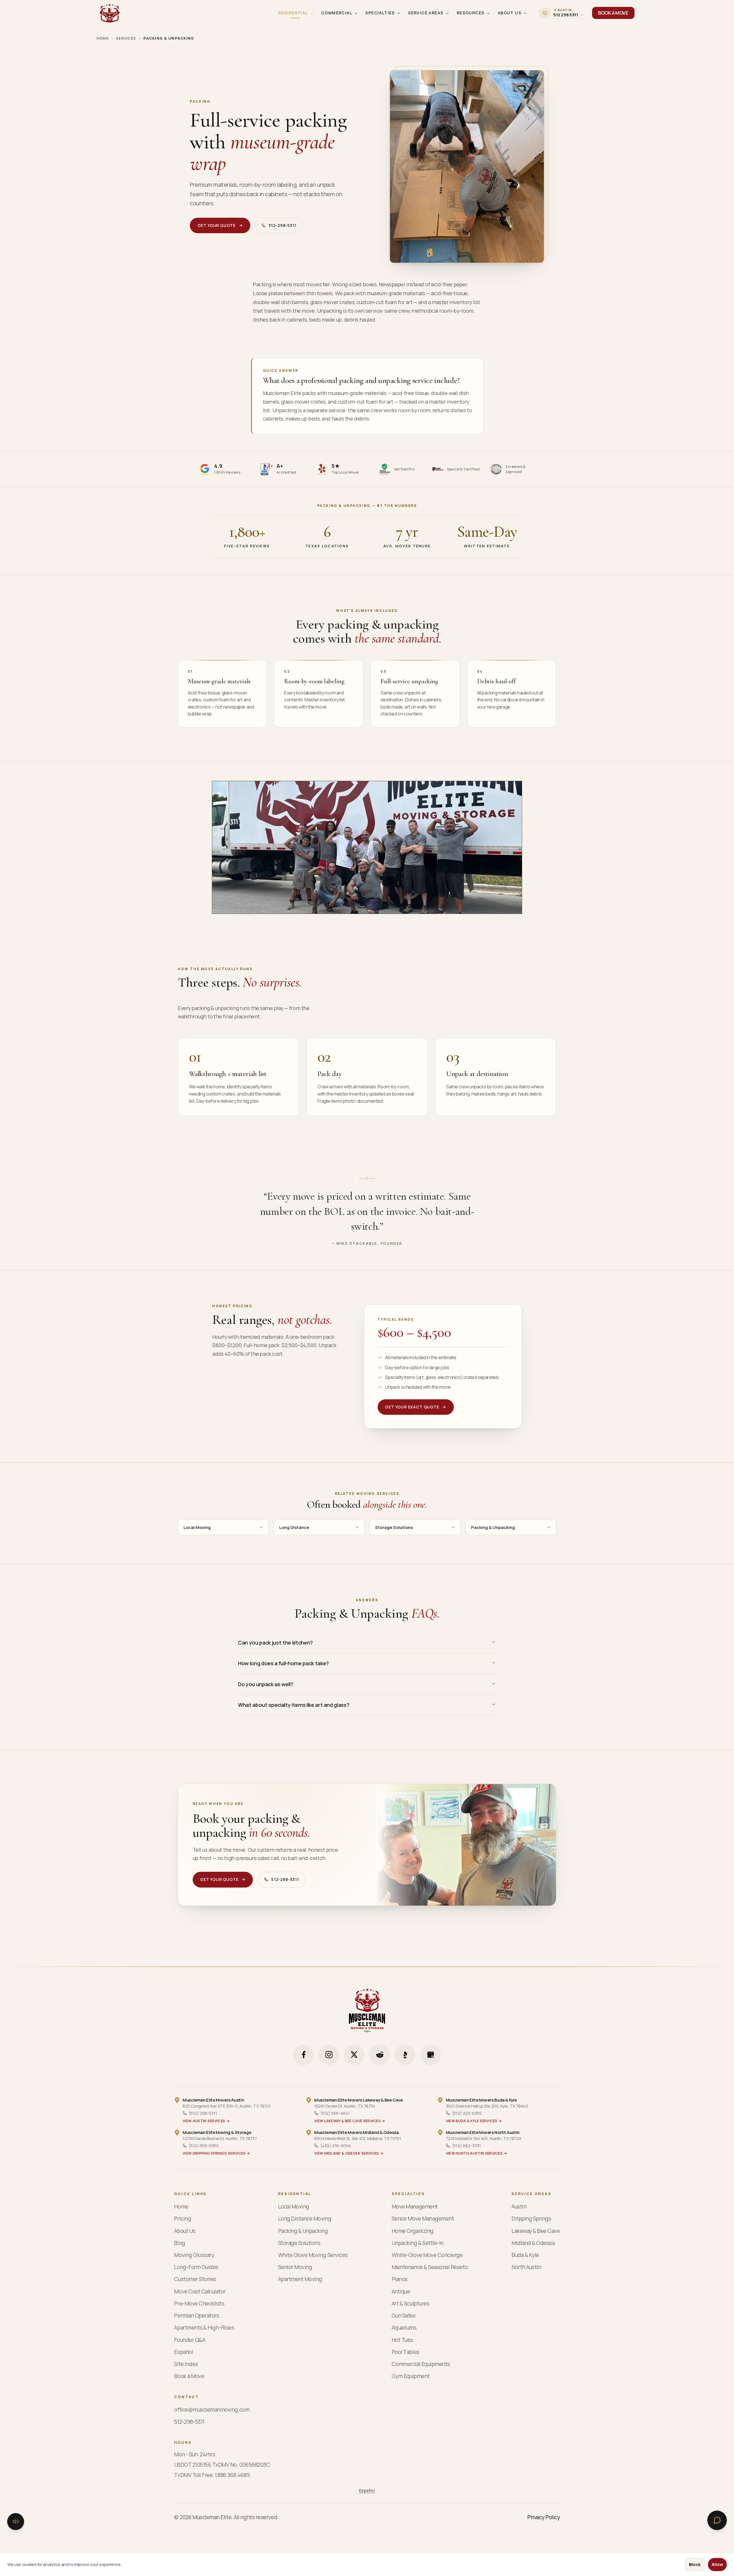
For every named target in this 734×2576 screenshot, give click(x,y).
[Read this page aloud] (16, 2521)
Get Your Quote (217, 225)
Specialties (380, 13)
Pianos (400, 2279)
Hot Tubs (402, 2340)
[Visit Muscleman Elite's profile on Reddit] (380, 2055)
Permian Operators (197, 2316)
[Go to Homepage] (110, 13)
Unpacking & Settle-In (418, 2243)
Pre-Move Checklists (199, 2304)
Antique (401, 2292)
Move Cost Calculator (200, 2292)
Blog (179, 2243)
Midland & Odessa (533, 2243)
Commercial (337, 13)
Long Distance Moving (305, 2219)
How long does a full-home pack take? (283, 1663)
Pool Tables (406, 2352)
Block (695, 2564)
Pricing (182, 2219)
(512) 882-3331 (466, 2145)
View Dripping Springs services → (216, 2153)
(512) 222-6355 (467, 2113)
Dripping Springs (531, 2219)
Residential (293, 13)
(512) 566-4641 (335, 2113)
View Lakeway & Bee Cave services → (350, 2121)
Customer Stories (195, 2279)
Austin (519, 2207)
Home (103, 38)
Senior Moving (295, 2267)
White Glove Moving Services (313, 2255)
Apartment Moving (300, 2279)
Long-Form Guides (196, 2267)
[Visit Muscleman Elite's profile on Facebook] (303, 2055)
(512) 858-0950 (204, 2145)
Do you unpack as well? (266, 1684)
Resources (471, 13)
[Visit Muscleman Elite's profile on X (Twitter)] (354, 2055)
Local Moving (197, 1527)
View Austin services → (206, 2121)
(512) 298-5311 (203, 2113)
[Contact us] (717, 2520)
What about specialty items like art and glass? (294, 1705)
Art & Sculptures (410, 2304)
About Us (509, 13)
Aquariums (404, 2328)
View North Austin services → (477, 2153)
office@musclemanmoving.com (212, 2410)
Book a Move (189, 2376)
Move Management (415, 2207)
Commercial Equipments (421, 2364)
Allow (717, 2564)
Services (126, 38)
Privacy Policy (543, 2517)
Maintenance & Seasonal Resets (430, 2267)
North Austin (526, 2267)
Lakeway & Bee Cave (536, 2231)
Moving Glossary (194, 2255)
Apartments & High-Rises (204, 2328)
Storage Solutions (394, 1527)
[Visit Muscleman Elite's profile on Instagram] (329, 2055)
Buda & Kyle (525, 2255)
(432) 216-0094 (336, 2145)
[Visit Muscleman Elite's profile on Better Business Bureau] (405, 2055)
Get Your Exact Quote (412, 1407)
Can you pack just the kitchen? (275, 1643)
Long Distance (294, 1527)
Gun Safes (404, 2316)
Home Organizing (413, 2231)
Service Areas (426, 13)
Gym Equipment (411, 2376)
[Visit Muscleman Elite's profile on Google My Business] (431, 2055)
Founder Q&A (190, 2340)
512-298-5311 (283, 225)
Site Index (186, 2364)
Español (183, 2352)
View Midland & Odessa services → (349, 2153)
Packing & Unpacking (493, 1527)
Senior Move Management (423, 2219)
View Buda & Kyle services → (474, 2121)
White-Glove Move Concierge (427, 2255)
